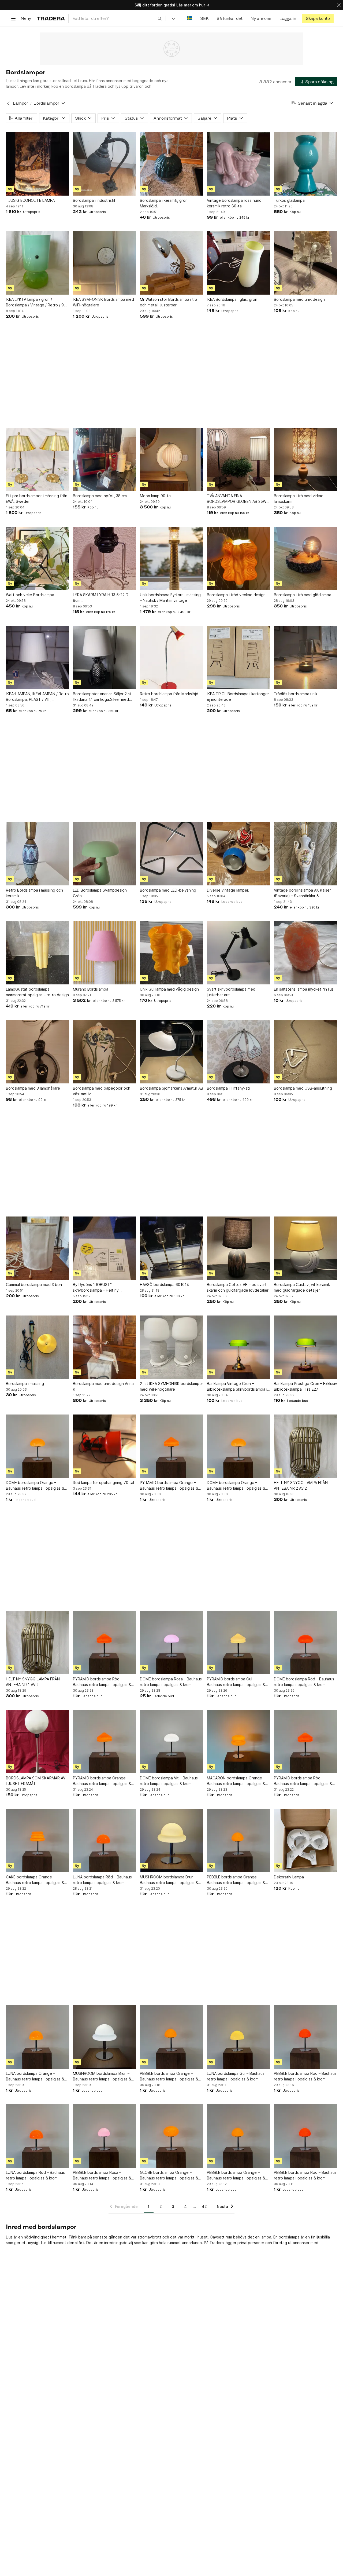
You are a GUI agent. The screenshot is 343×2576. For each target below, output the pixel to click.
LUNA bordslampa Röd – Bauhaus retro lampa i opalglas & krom (102, 1880)
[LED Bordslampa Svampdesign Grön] (105, 854)
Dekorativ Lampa (289, 1877)
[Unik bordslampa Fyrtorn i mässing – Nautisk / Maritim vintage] (171, 558)
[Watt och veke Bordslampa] (38, 558)
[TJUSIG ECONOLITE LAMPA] (38, 164)
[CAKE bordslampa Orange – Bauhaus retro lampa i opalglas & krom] (38, 1841)
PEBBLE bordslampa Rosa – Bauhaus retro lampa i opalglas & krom (102, 2175)
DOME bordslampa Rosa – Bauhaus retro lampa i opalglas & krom (171, 1682)
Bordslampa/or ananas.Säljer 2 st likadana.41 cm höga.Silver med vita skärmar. (102, 697)
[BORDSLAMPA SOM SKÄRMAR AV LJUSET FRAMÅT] (38, 1742)
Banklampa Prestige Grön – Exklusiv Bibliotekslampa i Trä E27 (305, 1386)
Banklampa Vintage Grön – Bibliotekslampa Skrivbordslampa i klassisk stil (237, 1387)
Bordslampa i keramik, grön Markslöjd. (164, 203)
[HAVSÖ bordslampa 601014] (171, 1248)
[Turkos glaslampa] (305, 164)
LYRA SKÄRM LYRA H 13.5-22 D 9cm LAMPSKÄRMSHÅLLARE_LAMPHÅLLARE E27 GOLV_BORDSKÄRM (105, 598)
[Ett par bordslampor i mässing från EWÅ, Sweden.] (38, 459)
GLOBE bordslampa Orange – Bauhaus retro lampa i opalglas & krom (169, 2175)
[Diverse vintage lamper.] (238, 854)
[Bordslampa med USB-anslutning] (305, 1052)
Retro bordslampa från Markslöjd (169, 694)
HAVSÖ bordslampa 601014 (164, 1285)
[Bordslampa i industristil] (105, 164)
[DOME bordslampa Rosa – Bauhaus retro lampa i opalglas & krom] (171, 1643)
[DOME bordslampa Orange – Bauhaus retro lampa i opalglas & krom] (38, 1446)
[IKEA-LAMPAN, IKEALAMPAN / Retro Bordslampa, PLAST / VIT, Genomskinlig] (38, 657)
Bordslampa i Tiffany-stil (229, 1088)
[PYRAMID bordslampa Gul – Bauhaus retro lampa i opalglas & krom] (238, 1643)
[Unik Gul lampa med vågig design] (171, 953)
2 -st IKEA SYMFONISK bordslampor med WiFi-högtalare (171, 1386)
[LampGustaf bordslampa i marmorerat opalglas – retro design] (38, 953)
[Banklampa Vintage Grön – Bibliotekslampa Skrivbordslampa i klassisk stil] (238, 1347)
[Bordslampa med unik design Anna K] (105, 1347)
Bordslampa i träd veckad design (236, 595)
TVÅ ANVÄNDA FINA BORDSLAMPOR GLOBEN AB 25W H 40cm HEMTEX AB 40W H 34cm (238, 499)
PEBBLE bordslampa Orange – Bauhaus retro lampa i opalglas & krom (236, 1880)
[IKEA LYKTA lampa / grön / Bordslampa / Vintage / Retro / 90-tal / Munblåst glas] (38, 263)
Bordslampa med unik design (299, 299)
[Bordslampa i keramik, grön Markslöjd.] (171, 164)
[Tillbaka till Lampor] (8, 103)
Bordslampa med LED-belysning (168, 890)
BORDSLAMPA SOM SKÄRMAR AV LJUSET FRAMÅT (36, 1781)
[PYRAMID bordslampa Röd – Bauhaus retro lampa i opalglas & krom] (105, 1643)
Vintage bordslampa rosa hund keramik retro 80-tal (234, 203)
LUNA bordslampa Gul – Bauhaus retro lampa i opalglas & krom (236, 2076)
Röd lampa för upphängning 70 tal (103, 1483)
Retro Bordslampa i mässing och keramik (34, 893)
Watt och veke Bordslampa (30, 595)
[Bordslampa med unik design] (305, 263)
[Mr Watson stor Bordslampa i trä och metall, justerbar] (171, 263)
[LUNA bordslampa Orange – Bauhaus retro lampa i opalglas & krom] (38, 2037)
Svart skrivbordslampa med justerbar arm (231, 992)
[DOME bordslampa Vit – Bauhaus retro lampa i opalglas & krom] (171, 1742)
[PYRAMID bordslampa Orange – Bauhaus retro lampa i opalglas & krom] (171, 1446)
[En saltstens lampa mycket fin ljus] (305, 953)
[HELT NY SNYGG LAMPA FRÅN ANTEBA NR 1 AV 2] (38, 1643)
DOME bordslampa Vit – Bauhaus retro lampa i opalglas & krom (169, 1781)
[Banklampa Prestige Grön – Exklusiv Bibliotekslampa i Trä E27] (305, 1347)
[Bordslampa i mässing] (38, 1347)
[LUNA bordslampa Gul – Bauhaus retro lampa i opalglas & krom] (238, 2037)
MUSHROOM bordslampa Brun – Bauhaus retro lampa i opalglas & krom (169, 1880)
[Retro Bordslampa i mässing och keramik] (38, 854)
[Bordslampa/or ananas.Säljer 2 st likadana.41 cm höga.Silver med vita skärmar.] (105, 657)
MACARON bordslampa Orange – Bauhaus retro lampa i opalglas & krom (236, 1781)
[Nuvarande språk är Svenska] (190, 18)
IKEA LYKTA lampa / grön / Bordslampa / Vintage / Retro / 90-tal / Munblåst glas (37, 302)
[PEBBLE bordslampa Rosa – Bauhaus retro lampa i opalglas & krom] (105, 2136)
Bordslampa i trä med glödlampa (303, 595)
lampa (266, 2237)
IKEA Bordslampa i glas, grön (232, 299)
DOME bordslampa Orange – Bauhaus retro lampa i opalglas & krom (35, 1486)
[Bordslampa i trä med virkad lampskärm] (305, 459)
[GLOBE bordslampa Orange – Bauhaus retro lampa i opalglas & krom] (171, 2136)
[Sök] (160, 18)
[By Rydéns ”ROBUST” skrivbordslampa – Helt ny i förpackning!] (105, 1248)
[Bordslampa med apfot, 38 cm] (105, 459)
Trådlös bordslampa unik (296, 694)
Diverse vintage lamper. (228, 890)
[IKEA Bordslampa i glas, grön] (238, 263)
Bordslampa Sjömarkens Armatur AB (171, 1088)
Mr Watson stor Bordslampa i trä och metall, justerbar (169, 302)
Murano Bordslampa (91, 989)
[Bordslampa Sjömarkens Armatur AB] (171, 1052)
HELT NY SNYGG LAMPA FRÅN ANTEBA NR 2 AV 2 (301, 1485)
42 (204, 2206)
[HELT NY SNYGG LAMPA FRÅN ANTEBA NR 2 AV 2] (305, 1446)
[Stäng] (339, 5)
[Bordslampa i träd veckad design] (238, 558)
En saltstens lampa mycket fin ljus (304, 989)
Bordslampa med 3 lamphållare (33, 1088)
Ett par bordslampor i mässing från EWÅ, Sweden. (37, 499)
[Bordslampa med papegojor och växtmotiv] (105, 1052)
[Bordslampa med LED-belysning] (171, 854)
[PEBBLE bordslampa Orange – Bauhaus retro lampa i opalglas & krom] (238, 1841)
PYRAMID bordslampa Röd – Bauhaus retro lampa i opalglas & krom (102, 1682)
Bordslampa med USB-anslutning (303, 1088)
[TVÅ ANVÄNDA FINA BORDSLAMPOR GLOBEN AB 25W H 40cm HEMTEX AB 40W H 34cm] (238, 459)
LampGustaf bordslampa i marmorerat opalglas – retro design (37, 992)
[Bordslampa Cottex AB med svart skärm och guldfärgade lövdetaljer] (238, 1248)
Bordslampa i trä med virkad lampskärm (299, 499)
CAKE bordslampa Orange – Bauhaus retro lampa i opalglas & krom (35, 1880)
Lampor (20, 103)
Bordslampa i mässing (25, 1384)
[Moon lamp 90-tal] (171, 459)
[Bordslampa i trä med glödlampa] (305, 558)
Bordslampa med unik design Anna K (103, 1386)
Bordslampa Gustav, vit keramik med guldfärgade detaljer (302, 1287)
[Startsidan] (51, 18)
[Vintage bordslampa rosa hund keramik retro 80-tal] (238, 164)
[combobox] (117, 18)
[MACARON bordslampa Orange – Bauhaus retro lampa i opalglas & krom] (238, 1742)
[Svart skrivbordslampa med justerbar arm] (238, 953)
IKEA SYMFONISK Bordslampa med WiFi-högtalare (103, 302)
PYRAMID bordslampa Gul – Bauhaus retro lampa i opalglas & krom (236, 1682)
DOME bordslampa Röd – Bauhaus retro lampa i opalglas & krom (304, 1682)
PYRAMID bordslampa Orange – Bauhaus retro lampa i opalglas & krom (169, 1486)
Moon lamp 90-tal (156, 496)
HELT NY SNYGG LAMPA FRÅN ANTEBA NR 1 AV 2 (33, 1682)
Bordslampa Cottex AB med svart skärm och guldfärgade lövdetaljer (238, 1287)
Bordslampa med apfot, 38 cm (100, 496)
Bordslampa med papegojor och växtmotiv (102, 1091)
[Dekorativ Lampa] (305, 1841)
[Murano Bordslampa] (105, 953)
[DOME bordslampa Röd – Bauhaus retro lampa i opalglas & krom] (305, 1643)
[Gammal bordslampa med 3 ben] (38, 1248)
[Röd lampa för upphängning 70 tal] (105, 1446)
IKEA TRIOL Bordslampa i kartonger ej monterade (238, 697)
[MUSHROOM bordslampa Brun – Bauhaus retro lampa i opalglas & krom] (171, 1841)
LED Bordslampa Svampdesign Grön (100, 893)
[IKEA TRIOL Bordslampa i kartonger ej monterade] (238, 657)
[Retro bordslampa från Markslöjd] (171, 657)
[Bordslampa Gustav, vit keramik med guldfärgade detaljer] (305, 1248)
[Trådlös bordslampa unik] (305, 657)
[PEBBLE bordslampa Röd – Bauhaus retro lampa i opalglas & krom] (305, 2037)
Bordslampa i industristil (94, 200)
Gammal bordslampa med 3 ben (34, 1285)
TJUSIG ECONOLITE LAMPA (30, 200)
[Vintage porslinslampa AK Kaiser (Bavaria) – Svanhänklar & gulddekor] (305, 854)
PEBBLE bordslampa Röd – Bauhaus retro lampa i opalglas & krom (305, 2076)
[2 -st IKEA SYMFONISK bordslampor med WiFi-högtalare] (171, 1347)
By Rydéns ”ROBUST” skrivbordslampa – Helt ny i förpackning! (97, 1288)
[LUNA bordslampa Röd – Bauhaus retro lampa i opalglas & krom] (105, 1841)
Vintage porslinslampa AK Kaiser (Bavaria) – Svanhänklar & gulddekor (302, 893)
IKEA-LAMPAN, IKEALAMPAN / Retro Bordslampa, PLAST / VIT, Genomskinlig (37, 697)
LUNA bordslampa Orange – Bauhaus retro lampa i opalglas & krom (35, 2076)
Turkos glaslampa (289, 200)
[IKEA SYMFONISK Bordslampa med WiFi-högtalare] (105, 263)
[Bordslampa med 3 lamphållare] (38, 1052)
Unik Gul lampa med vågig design (169, 989)
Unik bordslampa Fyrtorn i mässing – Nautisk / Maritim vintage (170, 598)
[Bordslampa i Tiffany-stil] (238, 1052)
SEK (204, 18)
